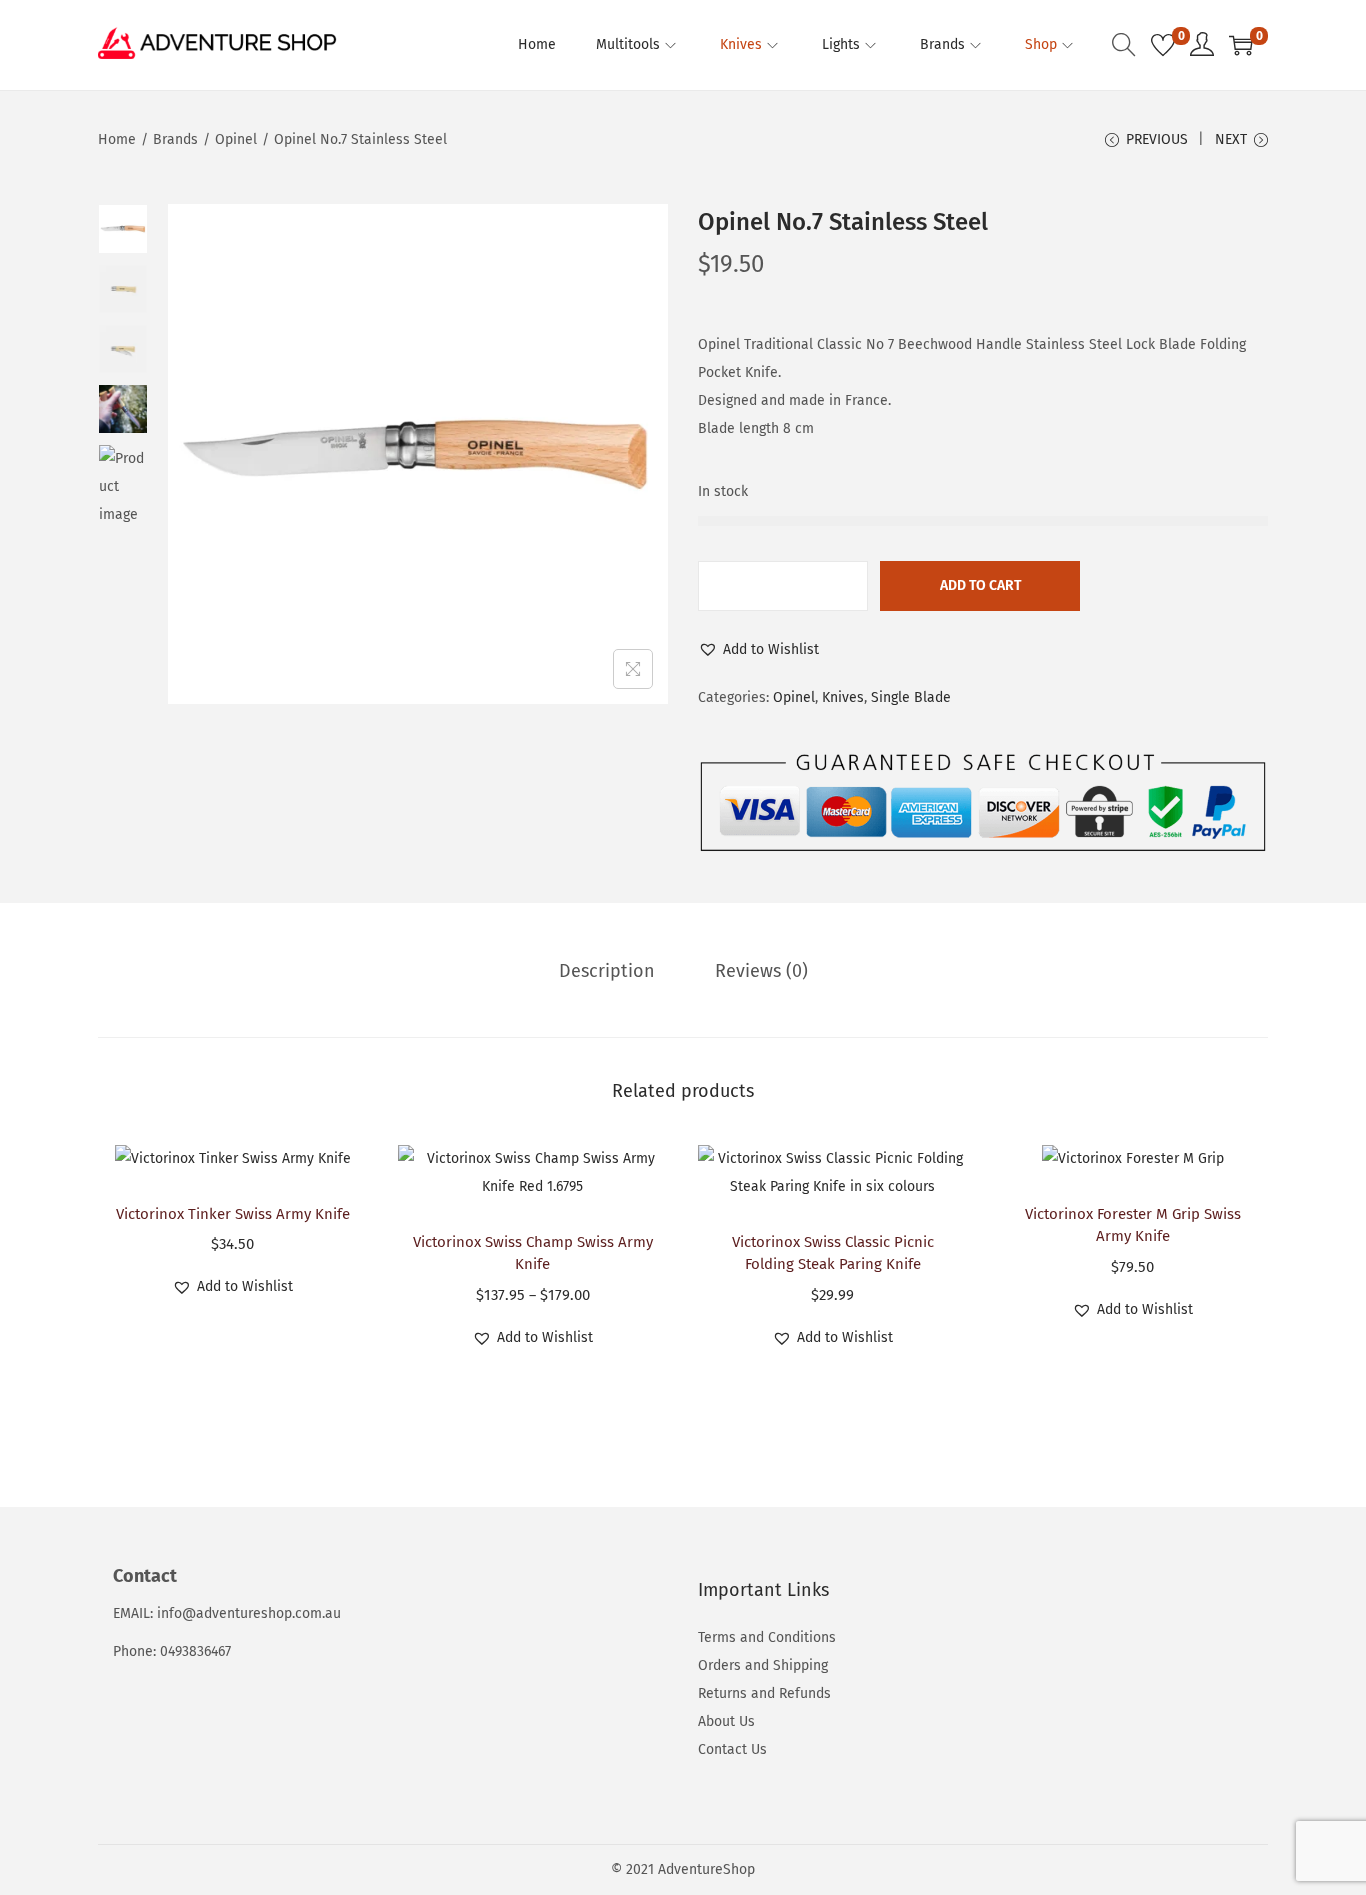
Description (607, 971)
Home (117, 139)
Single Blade (911, 697)
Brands (175, 139)
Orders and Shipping (763, 1665)
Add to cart (980, 585)
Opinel (236, 139)
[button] (758, 650)
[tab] (607, 971)
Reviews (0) (761, 971)
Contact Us (732, 1749)
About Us (726, 1721)
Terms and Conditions (767, 1637)
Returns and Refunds (764, 1693)
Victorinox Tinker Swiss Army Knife (233, 1214)
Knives (843, 697)
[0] (1163, 45)
